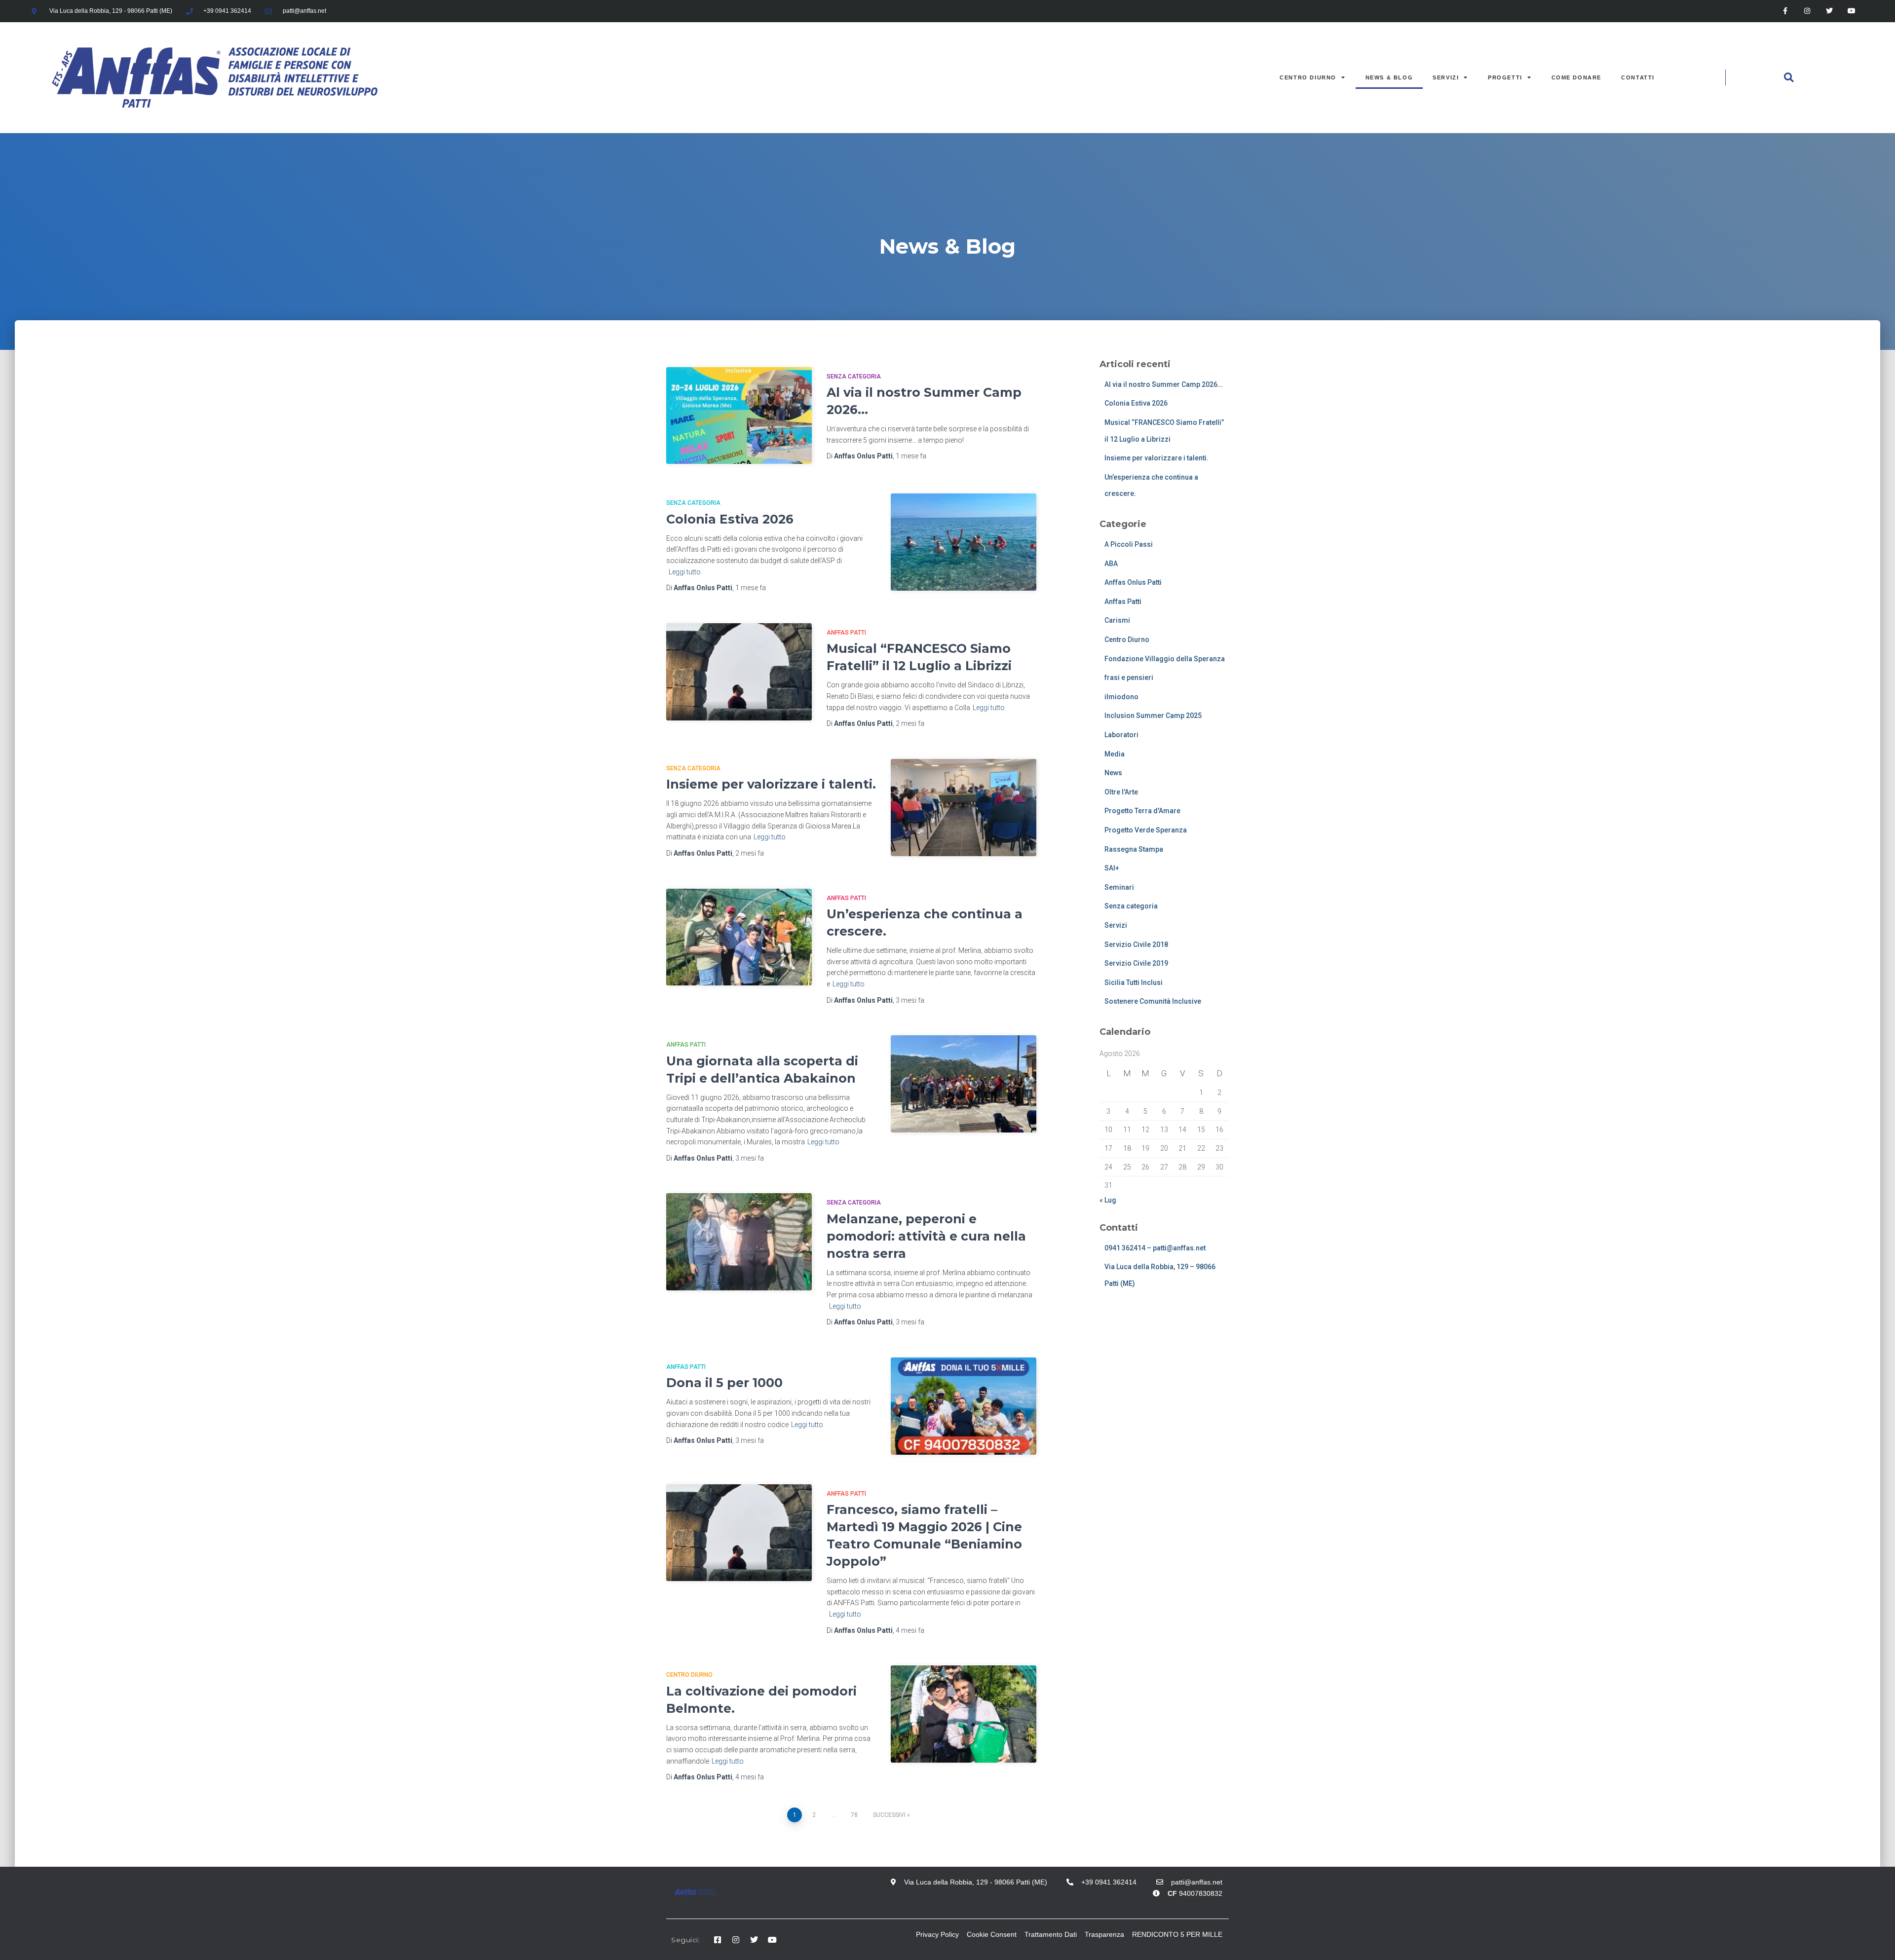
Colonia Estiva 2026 (730, 519)
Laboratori (1121, 735)
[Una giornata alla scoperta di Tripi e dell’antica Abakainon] (964, 1084)
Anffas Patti (846, 633)
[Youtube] (1852, 11)
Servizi (1446, 77)
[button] (1788, 77)
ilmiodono (1121, 697)
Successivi (889, 1815)
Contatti (1638, 77)
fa (911, 456)
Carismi (1117, 620)
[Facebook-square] (718, 1940)
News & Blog (1389, 77)
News (1113, 773)
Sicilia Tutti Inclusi (1134, 982)
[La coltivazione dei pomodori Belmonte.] (964, 1714)
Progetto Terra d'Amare (1142, 811)
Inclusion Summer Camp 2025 (1153, 716)
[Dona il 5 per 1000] (964, 1406)
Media (1115, 754)
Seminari (1119, 887)
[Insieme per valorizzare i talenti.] (964, 808)
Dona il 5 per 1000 (724, 1383)
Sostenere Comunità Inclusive (1153, 1001)
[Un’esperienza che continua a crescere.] (739, 937)
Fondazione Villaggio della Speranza (1165, 659)
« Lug (1108, 1200)
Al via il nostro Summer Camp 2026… (1163, 384)
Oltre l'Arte (1121, 792)
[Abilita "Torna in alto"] (1876, 1940)
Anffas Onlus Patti (1133, 582)
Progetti (1505, 77)
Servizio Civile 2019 (1136, 963)
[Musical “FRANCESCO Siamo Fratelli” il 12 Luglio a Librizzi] (739, 672)
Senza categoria (854, 377)
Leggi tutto (685, 572)
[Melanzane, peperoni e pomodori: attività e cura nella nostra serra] (739, 1242)
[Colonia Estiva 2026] (964, 542)
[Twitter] (1830, 11)
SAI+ (1112, 868)
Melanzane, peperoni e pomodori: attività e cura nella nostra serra (926, 1236)
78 (854, 1815)
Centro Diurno (1308, 77)
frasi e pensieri (1129, 678)
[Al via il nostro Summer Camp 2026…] (739, 416)
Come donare (1577, 77)
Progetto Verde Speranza (1146, 830)
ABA (1111, 564)
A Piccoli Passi (1129, 544)
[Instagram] (1807, 11)
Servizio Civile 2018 (1136, 944)
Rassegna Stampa (1134, 849)
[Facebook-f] (1785, 11)
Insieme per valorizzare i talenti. (771, 784)
